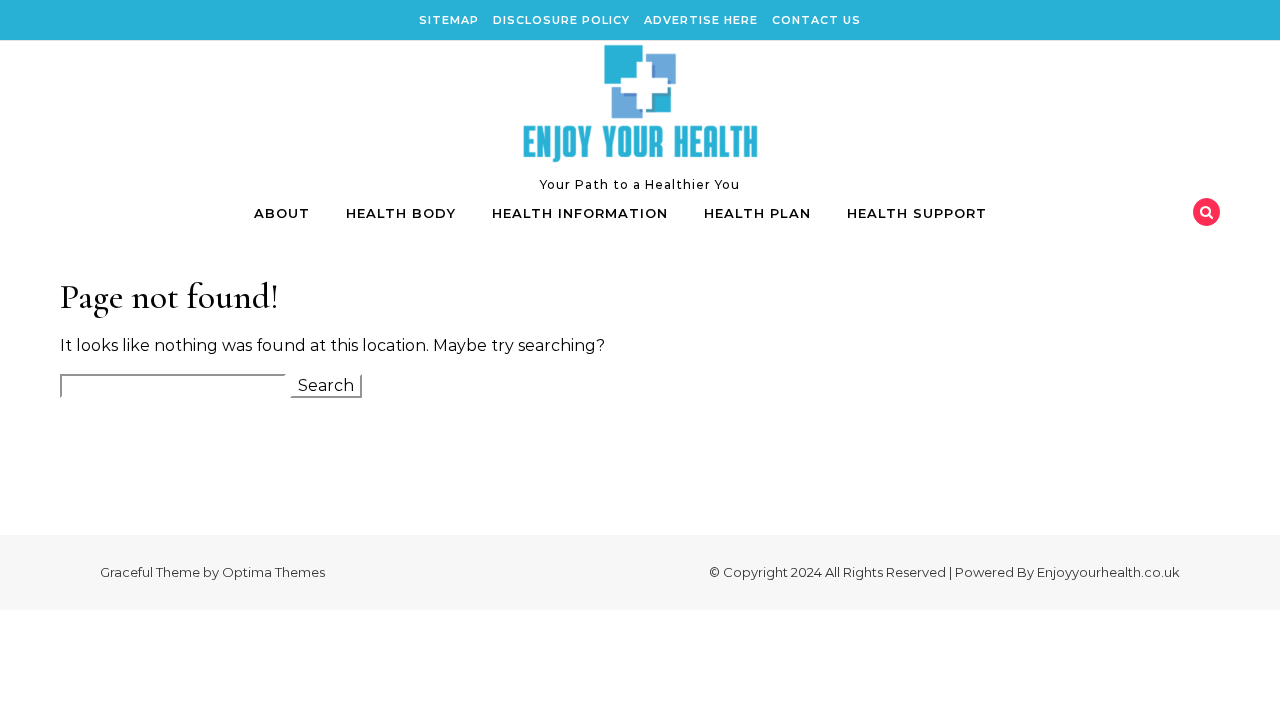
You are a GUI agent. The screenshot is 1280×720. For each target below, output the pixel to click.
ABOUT (282, 213)
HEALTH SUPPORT (917, 213)
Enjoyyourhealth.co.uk (1108, 572)
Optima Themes (273, 572)
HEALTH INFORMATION (580, 213)
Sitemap (449, 20)
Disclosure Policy (561, 20)
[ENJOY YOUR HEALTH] (640, 107)
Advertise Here (701, 20)
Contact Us (816, 20)
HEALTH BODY (401, 213)
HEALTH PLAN (757, 213)
